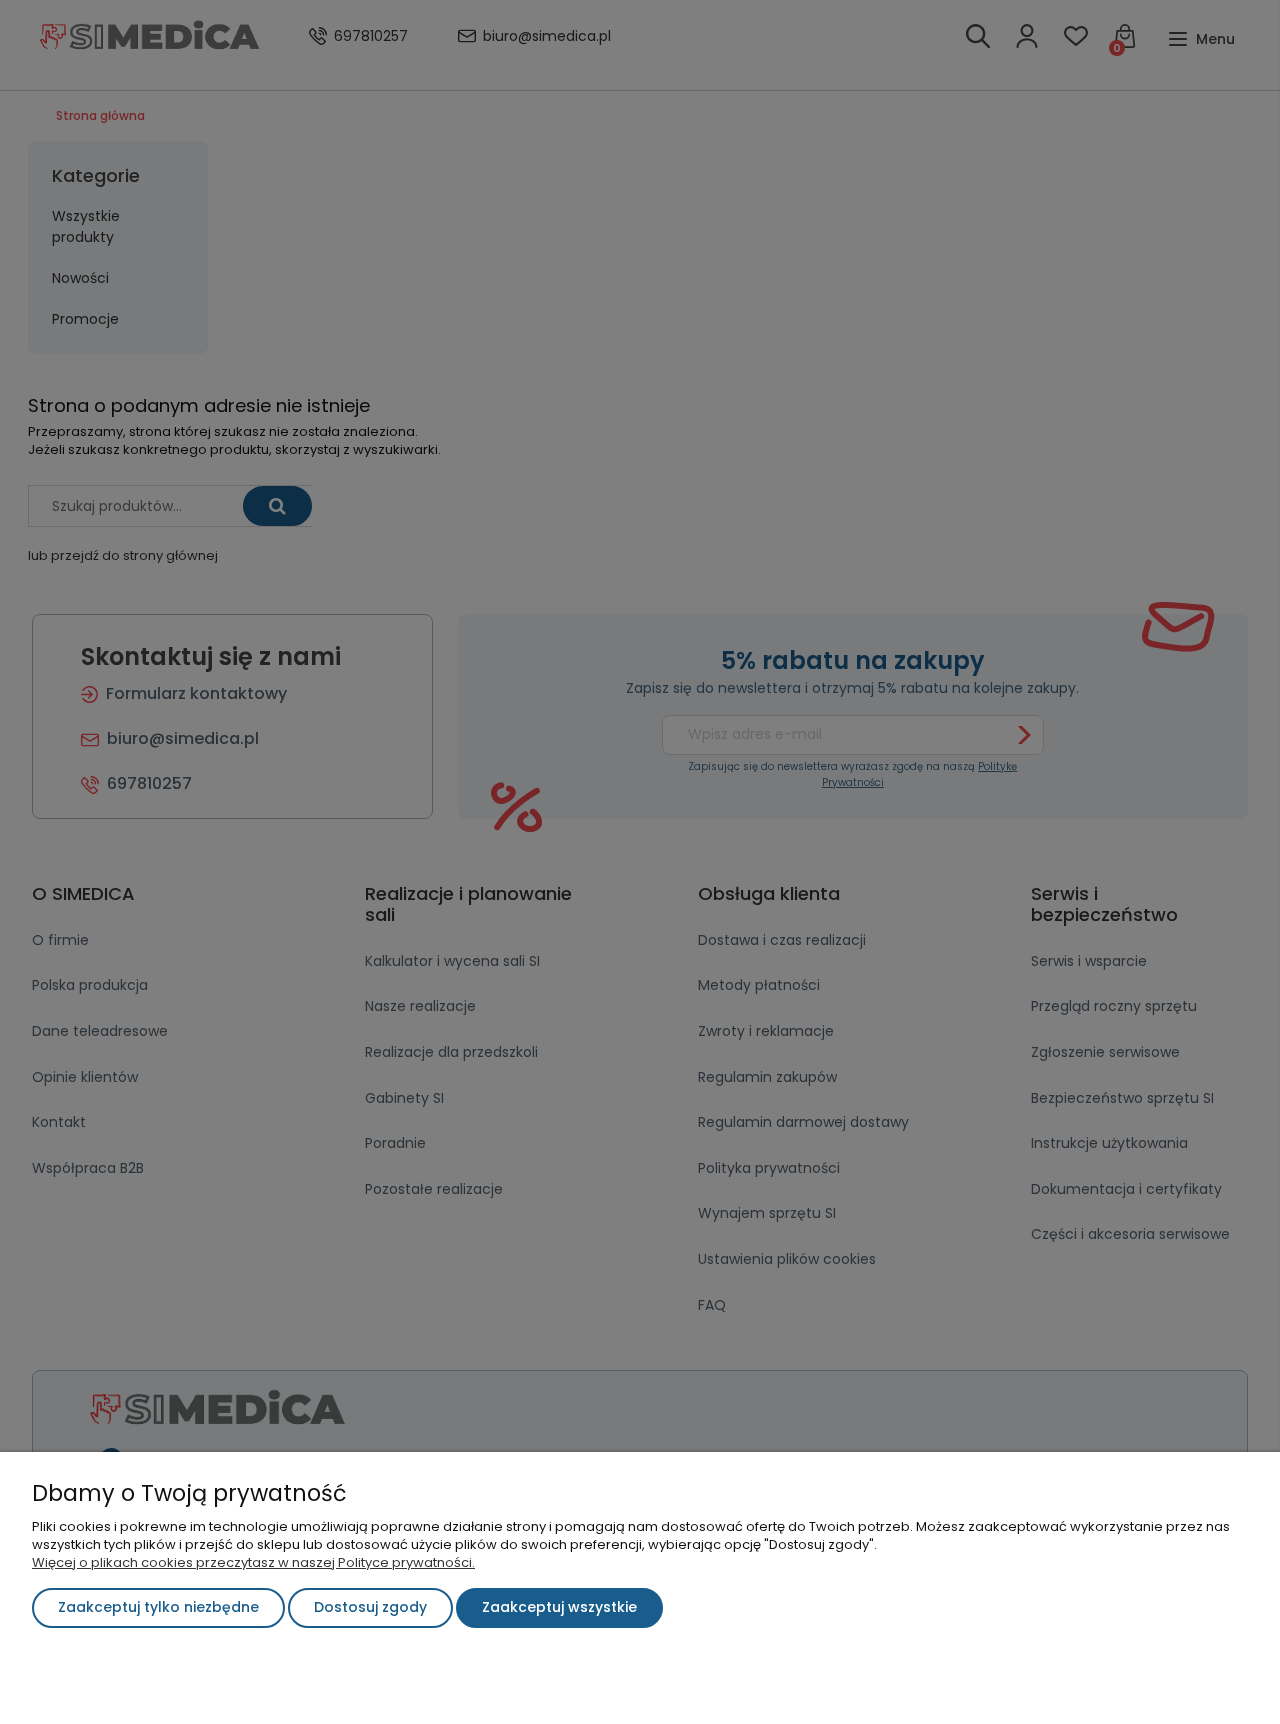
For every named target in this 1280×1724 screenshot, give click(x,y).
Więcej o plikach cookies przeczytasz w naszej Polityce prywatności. (253, 1562)
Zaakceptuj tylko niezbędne (158, 1607)
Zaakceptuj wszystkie (559, 1607)
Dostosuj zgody (370, 1607)
